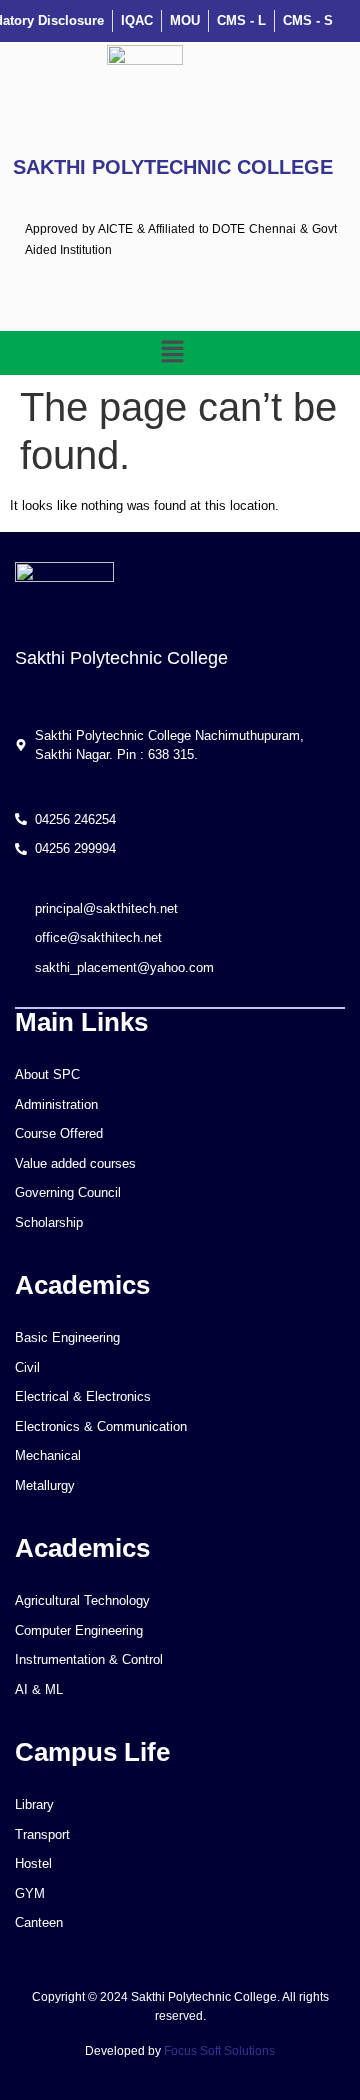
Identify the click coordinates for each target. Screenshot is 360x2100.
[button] (172, 353)
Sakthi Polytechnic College (173, 167)
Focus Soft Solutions (219, 2051)
